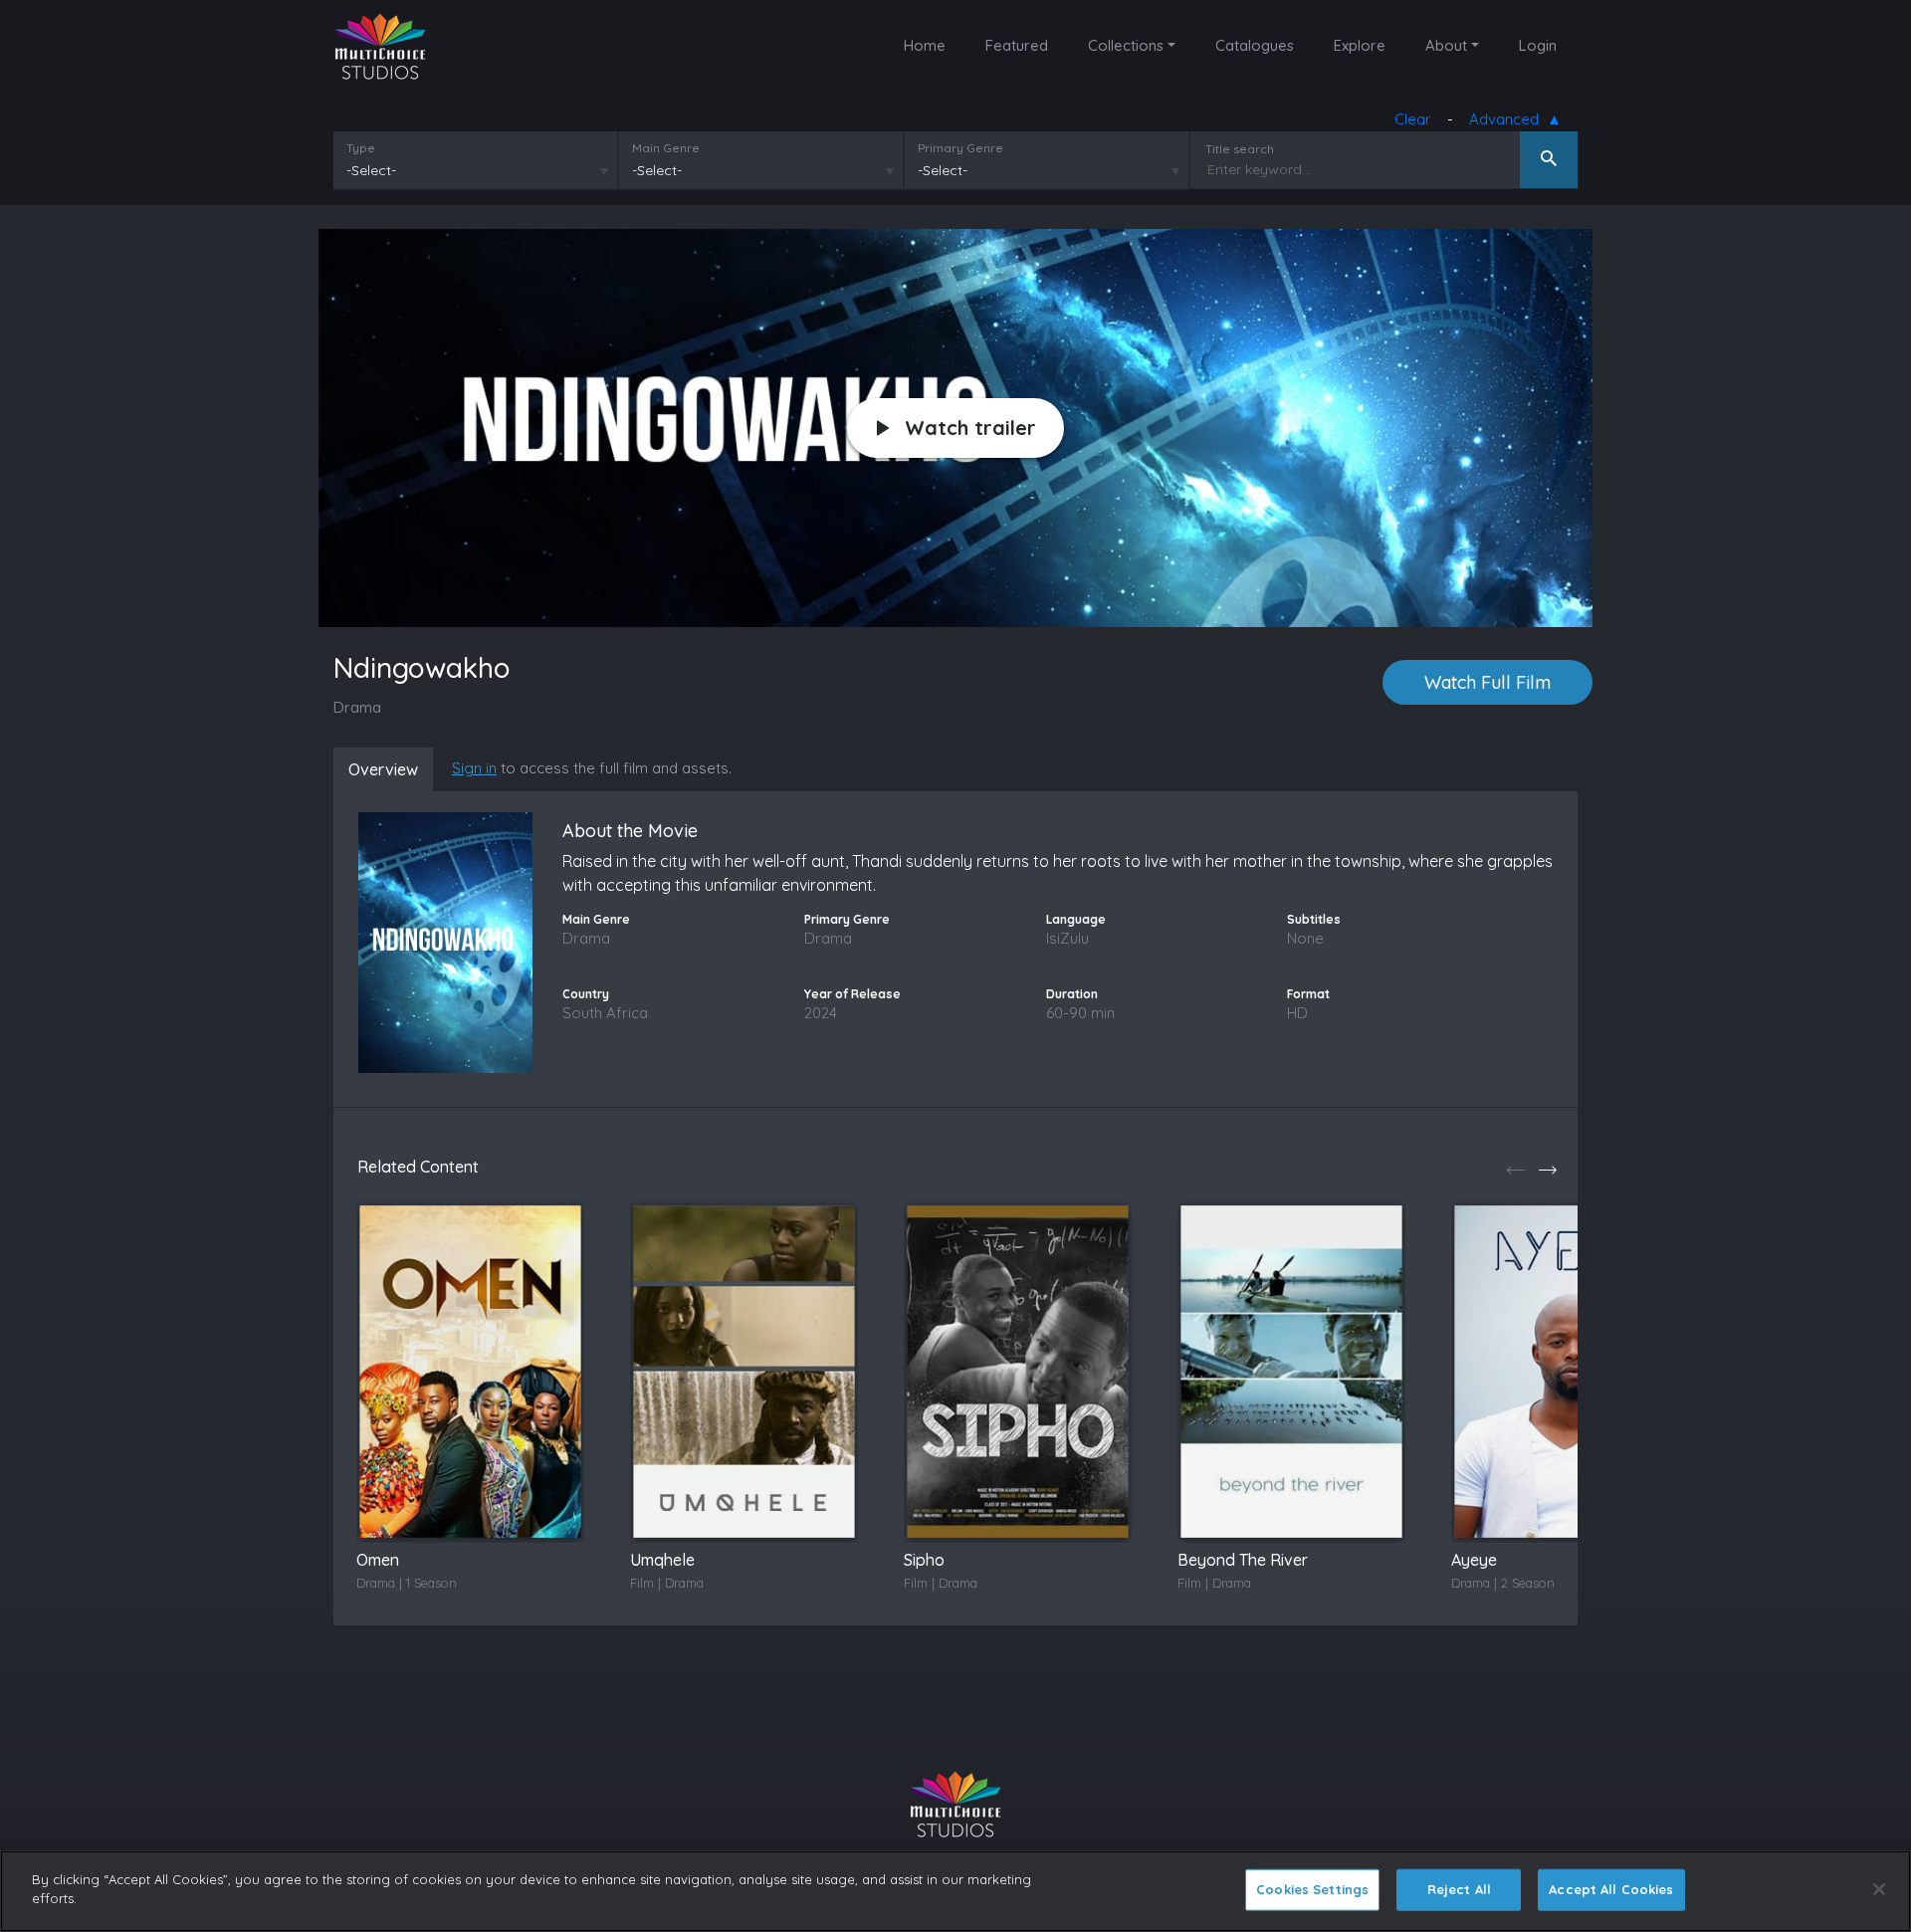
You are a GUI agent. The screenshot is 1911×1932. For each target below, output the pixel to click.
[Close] (1879, 1889)
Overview (383, 769)
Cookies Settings (1312, 1889)
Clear (1413, 119)
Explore (1360, 45)
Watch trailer (970, 428)
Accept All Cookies (1611, 1889)
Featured (1017, 45)
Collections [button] (1126, 45)
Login (1538, 45)
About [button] (1446, 45)
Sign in (474, 768)
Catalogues (1255, 45)
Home (925, 45)
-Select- (371, 170)
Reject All (1459, 1889)
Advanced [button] (1508, 119)
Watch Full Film (1487, 682)
